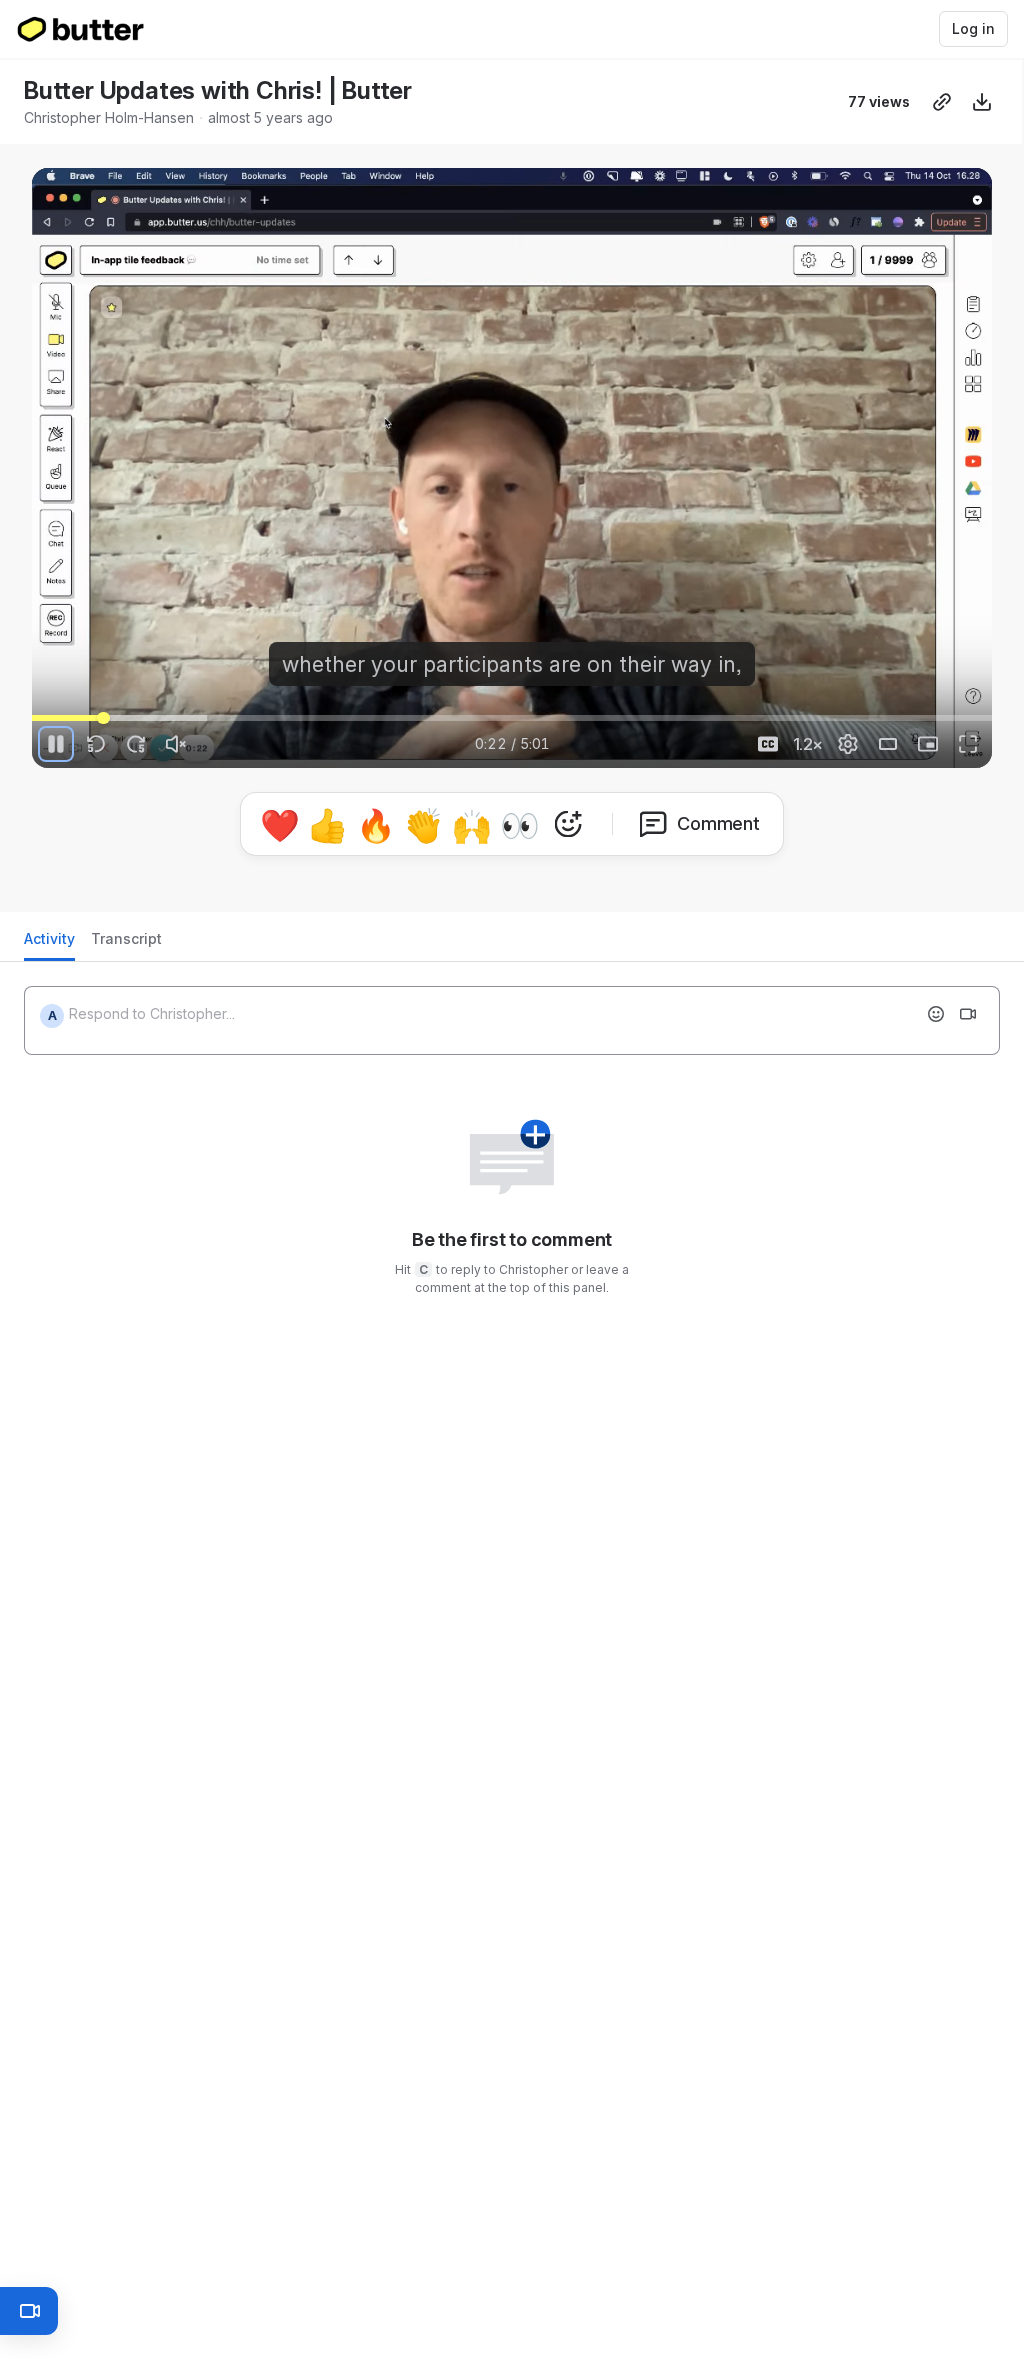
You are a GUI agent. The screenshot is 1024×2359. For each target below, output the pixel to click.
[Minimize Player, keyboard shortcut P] (928, 744)
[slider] (512, 718)
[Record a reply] (968, 1014)
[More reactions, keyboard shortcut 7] (568, 824)
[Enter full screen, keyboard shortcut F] (968, 744)
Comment (718, 823)
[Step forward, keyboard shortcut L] (136, 744)
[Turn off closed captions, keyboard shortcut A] (768, 744)
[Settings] (848, 744)
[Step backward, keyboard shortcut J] (96, 744)
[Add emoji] (936, 1014)
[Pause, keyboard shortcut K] (56, 744)
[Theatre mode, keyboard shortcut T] (888, 744)
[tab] (49, 944)
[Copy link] (942, 102)
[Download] (982, 102)
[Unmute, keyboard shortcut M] (176, 744)
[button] (104, 706)
